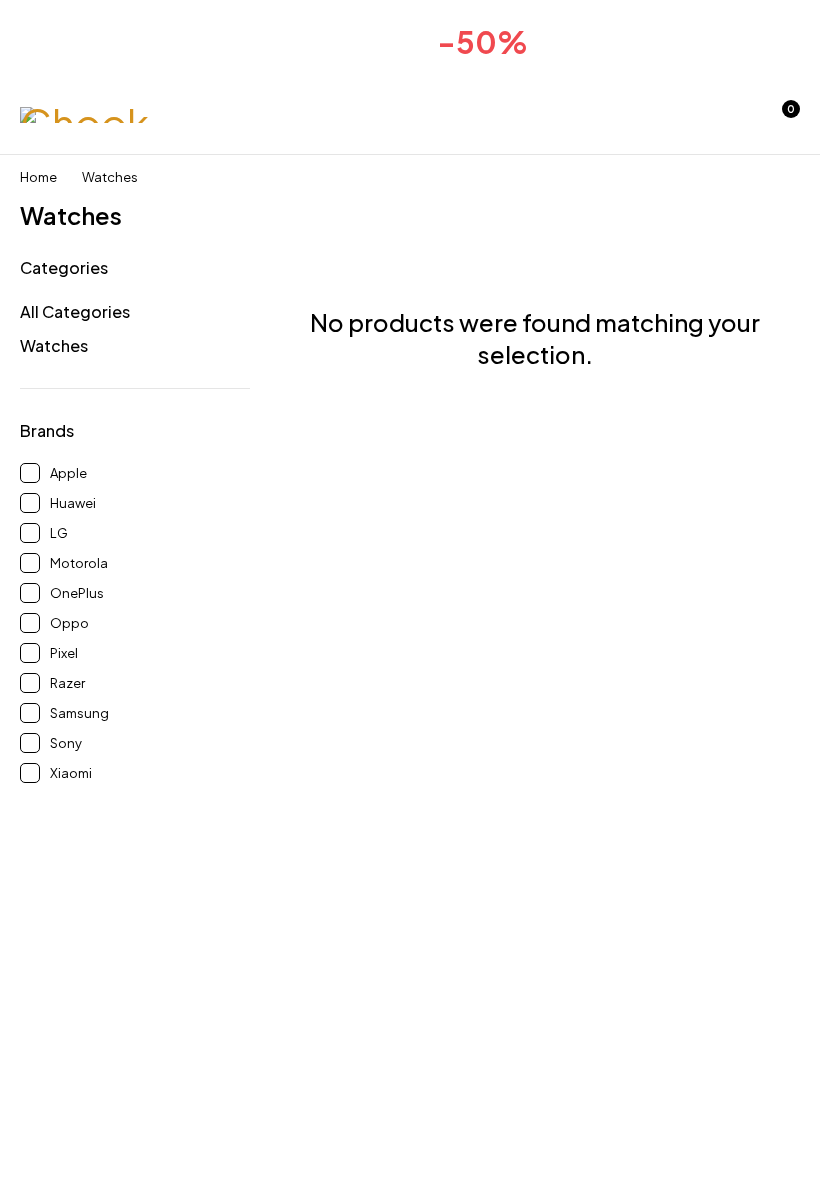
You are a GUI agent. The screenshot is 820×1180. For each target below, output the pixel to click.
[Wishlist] (728, 119)
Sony (66, 743)
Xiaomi (71, 773)
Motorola (79, 563)
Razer (67, 683)
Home (38, 177)
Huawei (73, 503)
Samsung (79, 713)
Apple (68, 473)
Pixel (64, 653)
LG (59, 533)
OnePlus (77, 593)
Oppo (69, 623)
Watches (54, 345)
